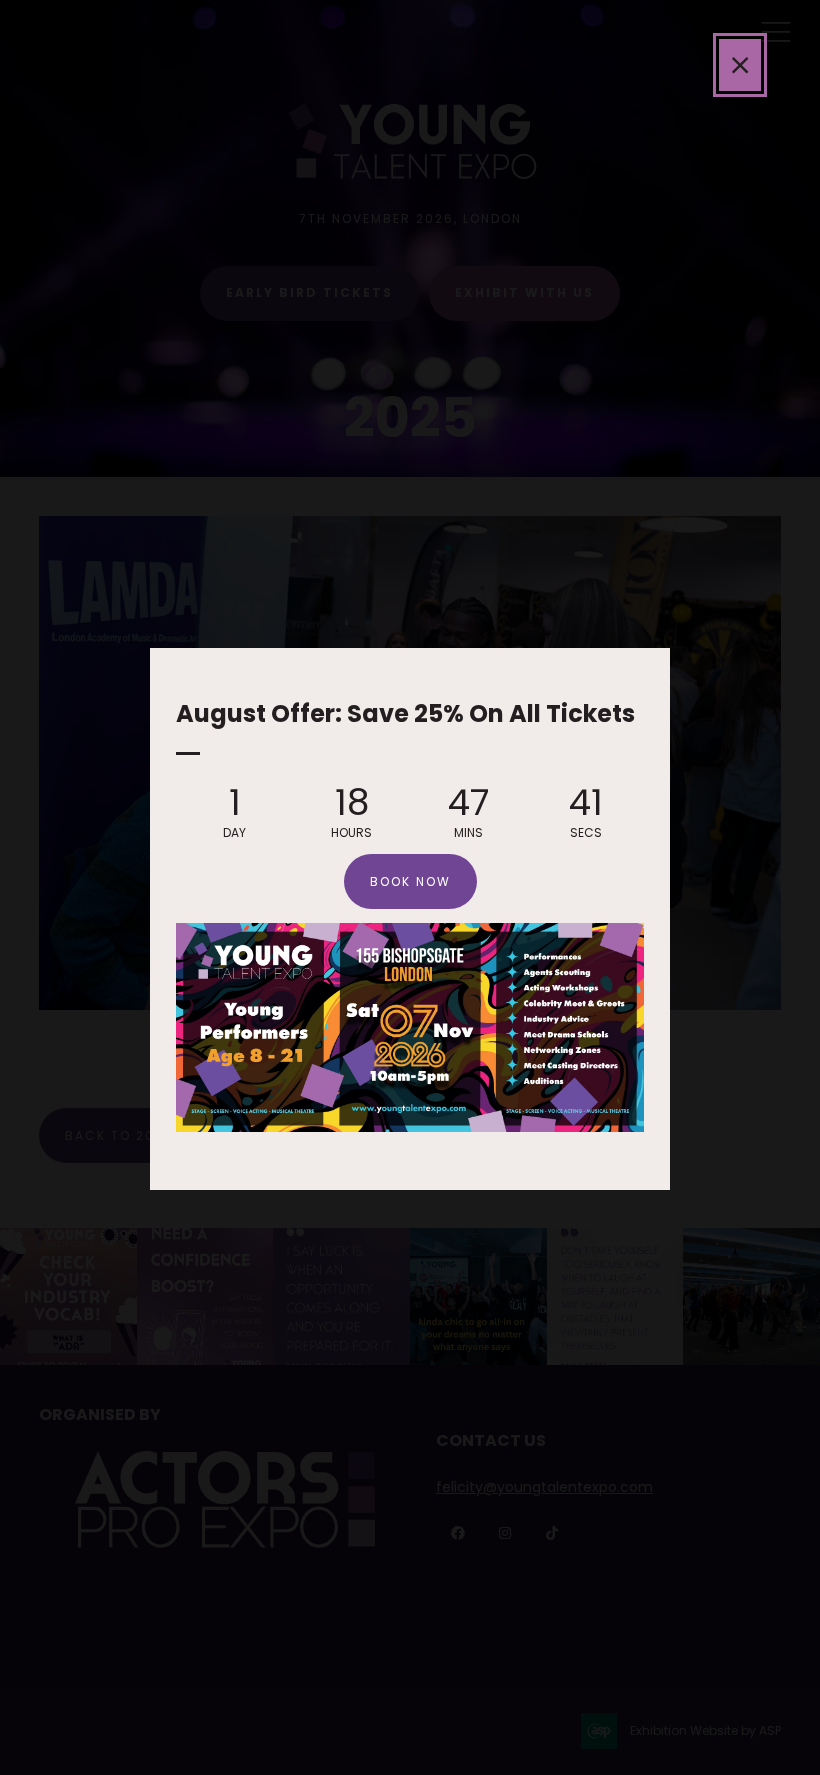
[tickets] (410, 1127)
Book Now (410, 881)
